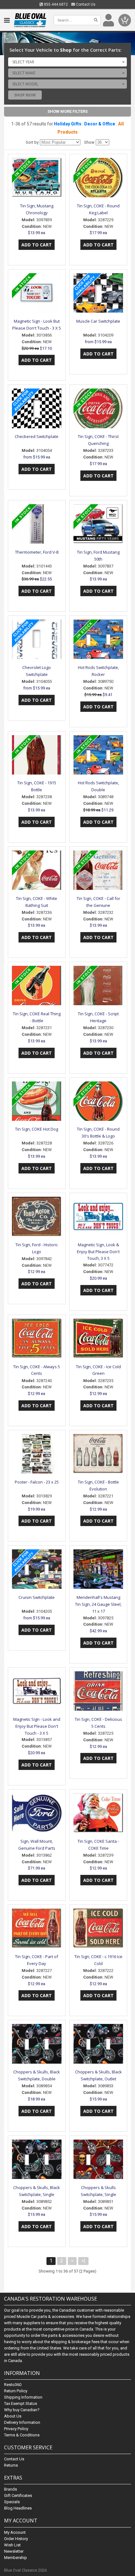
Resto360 (13, 2385)
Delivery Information (22, 2422)
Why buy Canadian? (22, 2410)
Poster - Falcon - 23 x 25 (37, 1482)
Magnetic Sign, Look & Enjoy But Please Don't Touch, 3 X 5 (98, 1252)
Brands (11, 2489)
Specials (12, 2502)
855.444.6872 (55, 4)
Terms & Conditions (22, 2435)
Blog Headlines (18, 2508)
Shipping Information (23, 2397)
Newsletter (14, 2551)
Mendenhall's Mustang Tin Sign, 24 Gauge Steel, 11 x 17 (98, 1604)
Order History (16, 2539)
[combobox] (67, 62)
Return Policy (16, 2391)
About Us (13, 2416)
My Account (15, 2532)
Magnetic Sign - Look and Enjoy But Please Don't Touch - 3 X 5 (37, 1726)
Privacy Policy (16, 2429)
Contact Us (85, 4)
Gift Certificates (18, 2495)
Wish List (12, 2545)
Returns (11, 2465)
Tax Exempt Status (21, 2403)
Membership (16, 2558)
